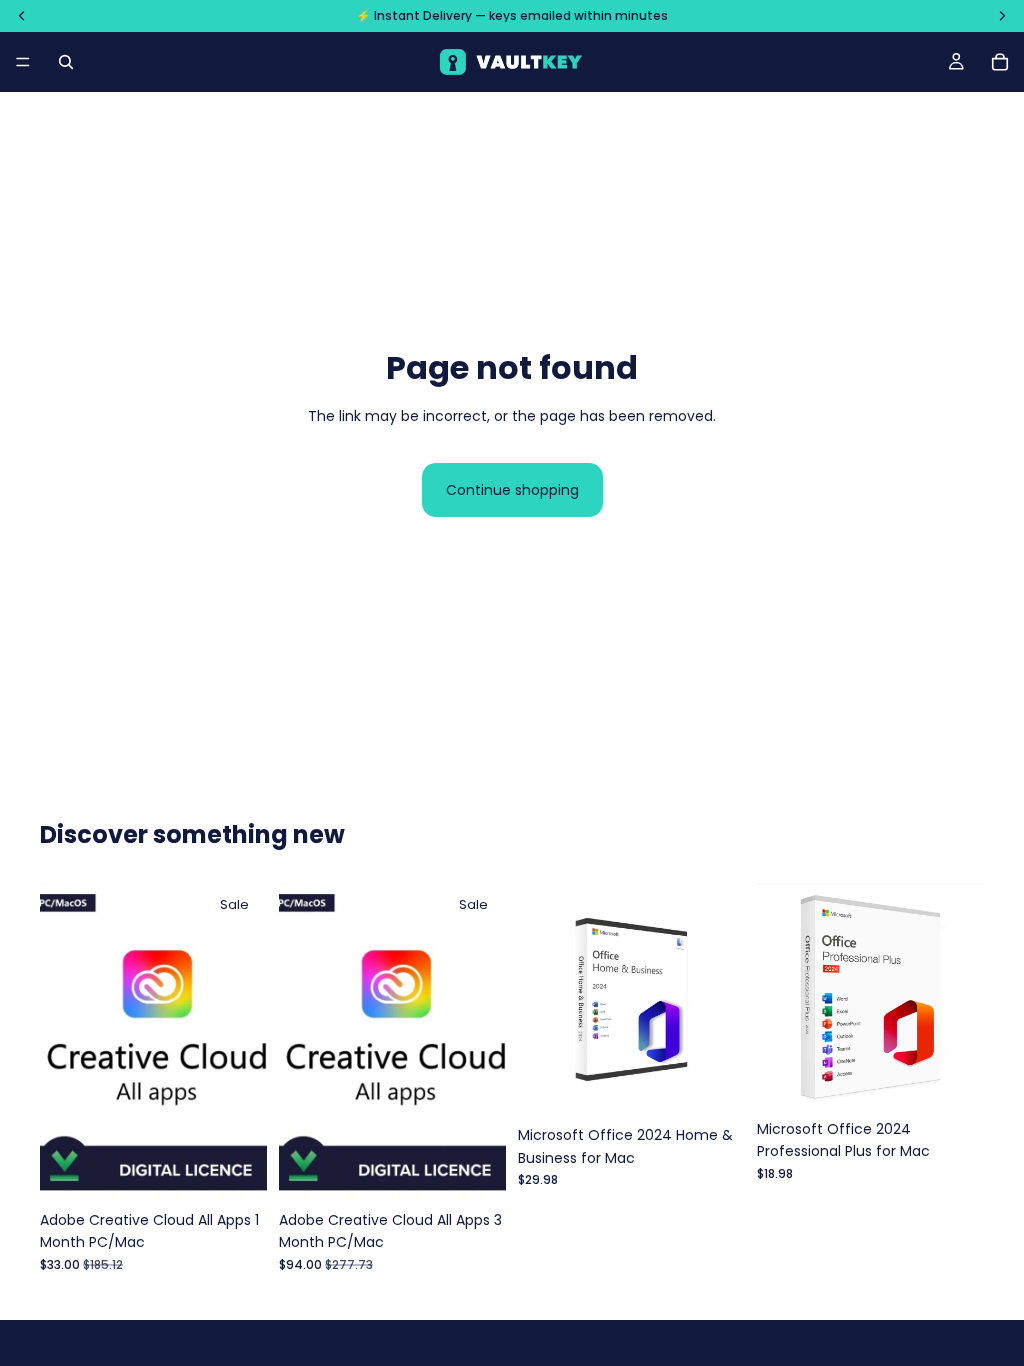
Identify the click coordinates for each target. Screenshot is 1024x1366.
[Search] (66, 62)
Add (253, 1170)
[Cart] (1000, 62)
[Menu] (23, 62)
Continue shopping (512, 490)
